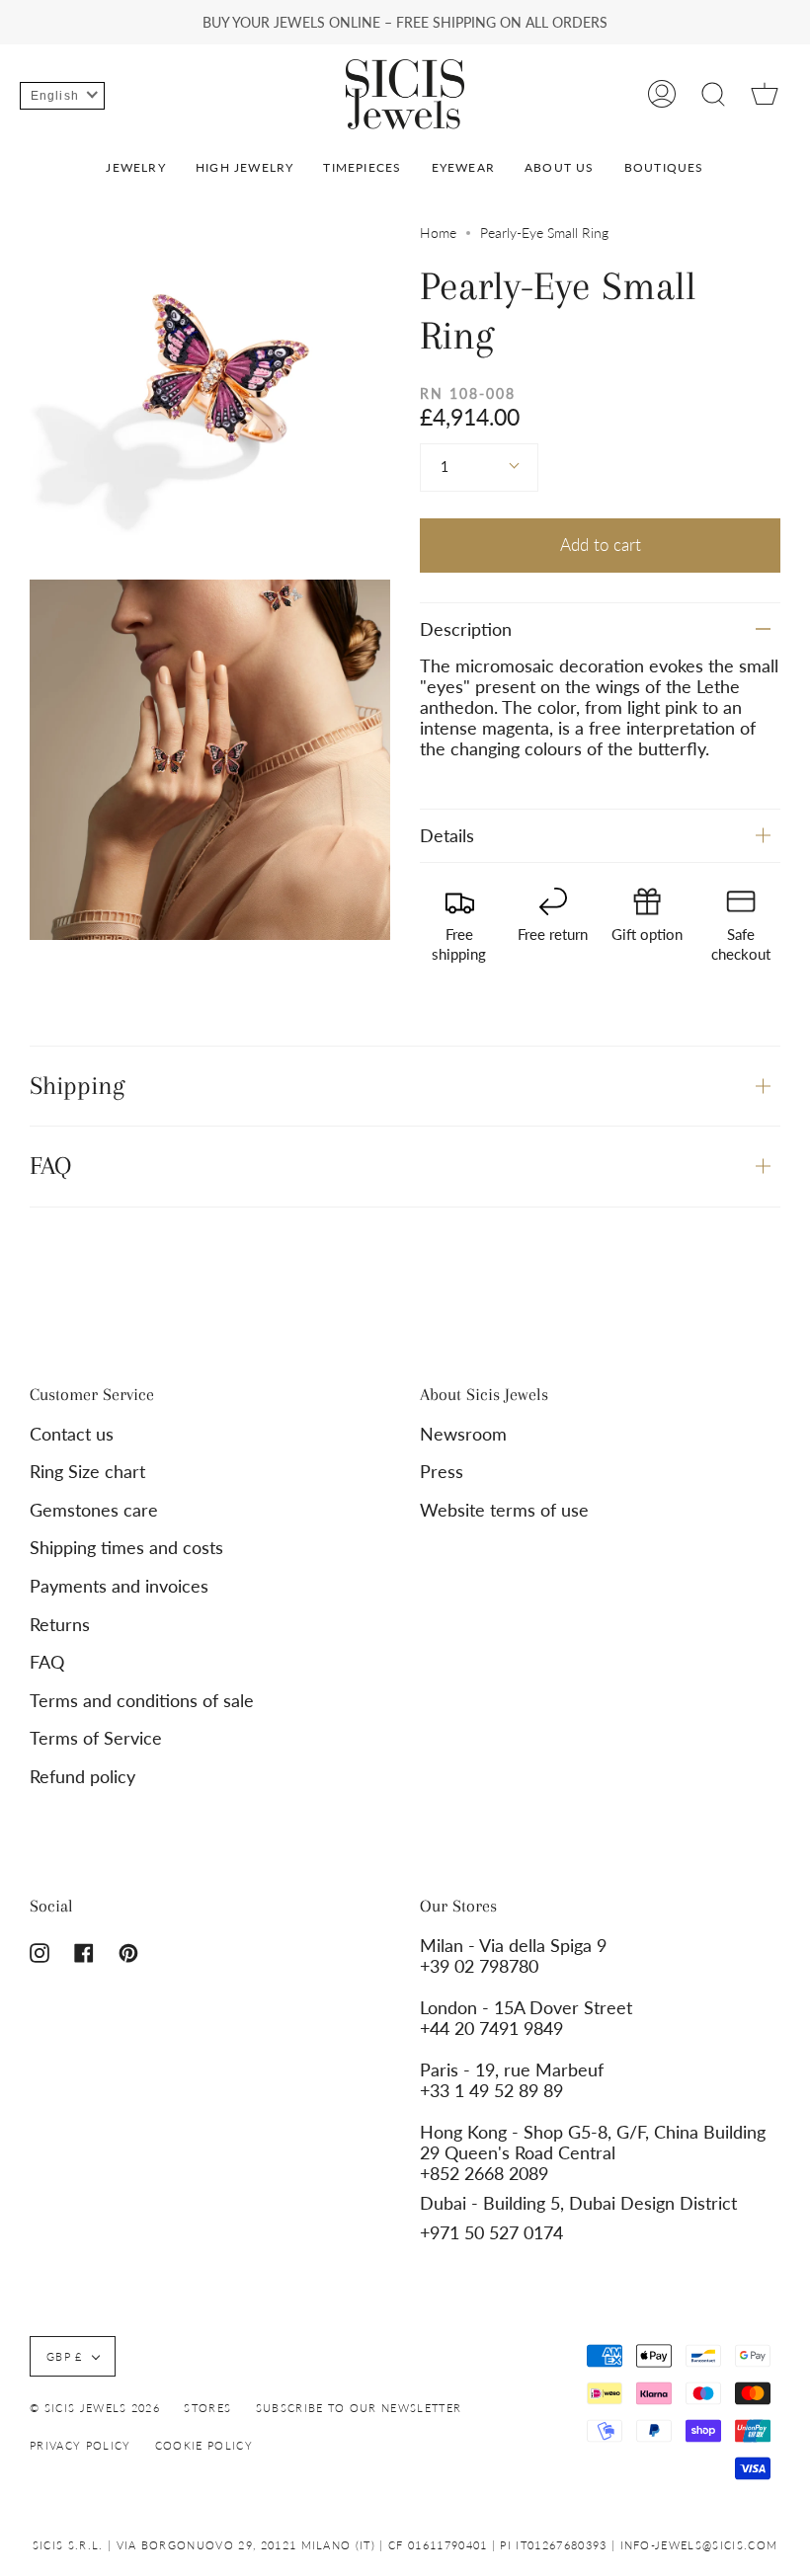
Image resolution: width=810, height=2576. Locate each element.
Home (438, 233)
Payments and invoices (119, 1586)
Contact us (72, 1434)
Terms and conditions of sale (142, 1701)
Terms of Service (96, 1738)
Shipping (77, 1086)
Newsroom (463, 1434)
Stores (207, 2408)
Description (466, 629)
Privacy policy (80, 2445)
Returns (60, 1625)
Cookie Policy (204, 2445)
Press (442, 1472)
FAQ (50, 1166)
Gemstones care (94, 1510)
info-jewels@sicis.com (699, 2545)
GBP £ (65, 2356)
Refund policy (82, 1777)
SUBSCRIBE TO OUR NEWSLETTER (359, 2408)
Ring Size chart (87, 1472)
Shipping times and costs (126, 1548)
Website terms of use (504, 1510)
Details (447, 836)
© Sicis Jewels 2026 (95, 2408)
